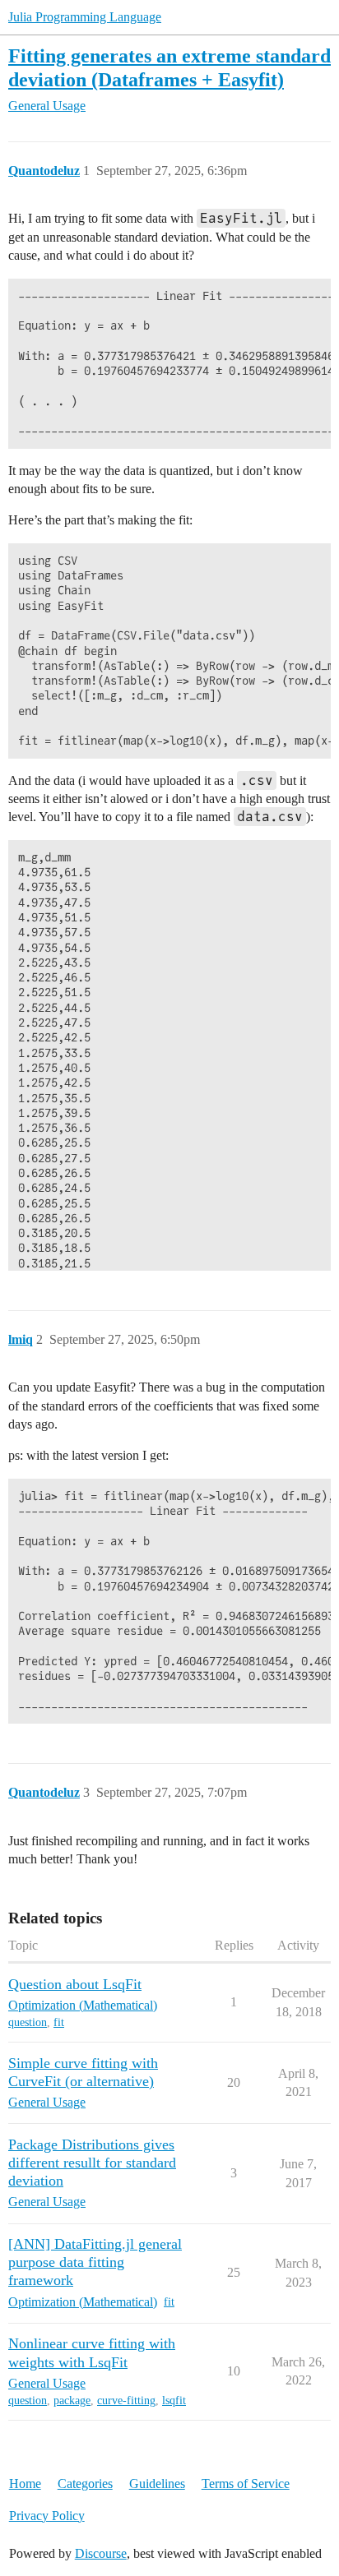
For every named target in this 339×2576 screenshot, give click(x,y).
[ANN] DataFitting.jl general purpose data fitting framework (95, 2262)
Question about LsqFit (75, 1984)
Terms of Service (246, 2484)
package (72, 2401)
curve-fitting (126, 2401)
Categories (85, 2484)
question (28, 2022)
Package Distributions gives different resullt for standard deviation (92, 2163)
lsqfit (174, 2401)
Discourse (101, 2553)
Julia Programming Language (85, 17)
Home (25, 2484)
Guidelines (157, 2484)
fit (59, 2022)
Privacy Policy (47, 2516)
